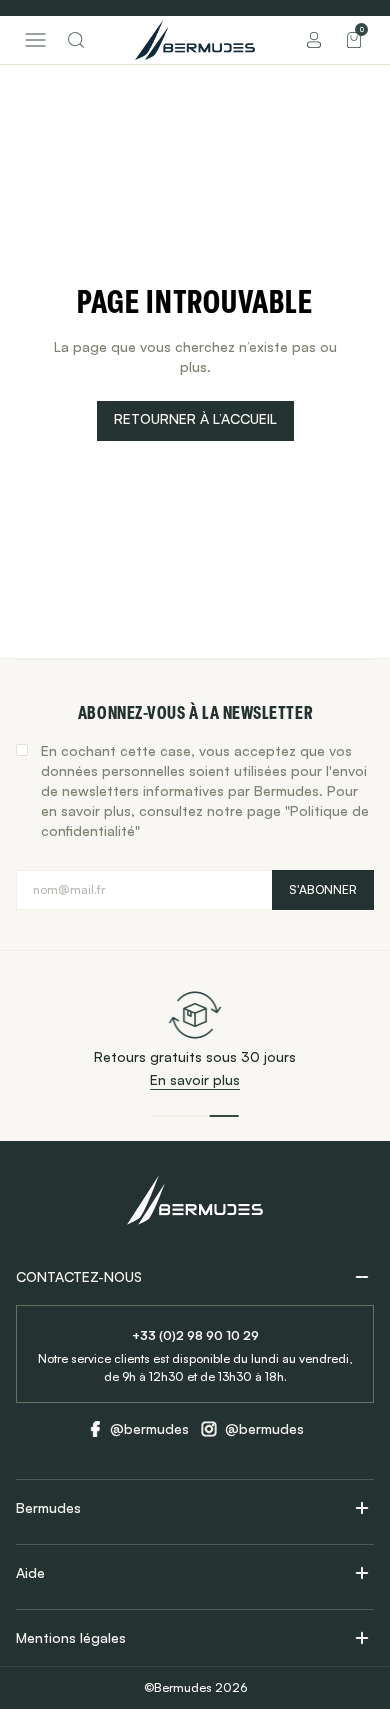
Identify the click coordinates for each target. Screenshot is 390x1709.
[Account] (314, 40)
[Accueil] (195, 40)
